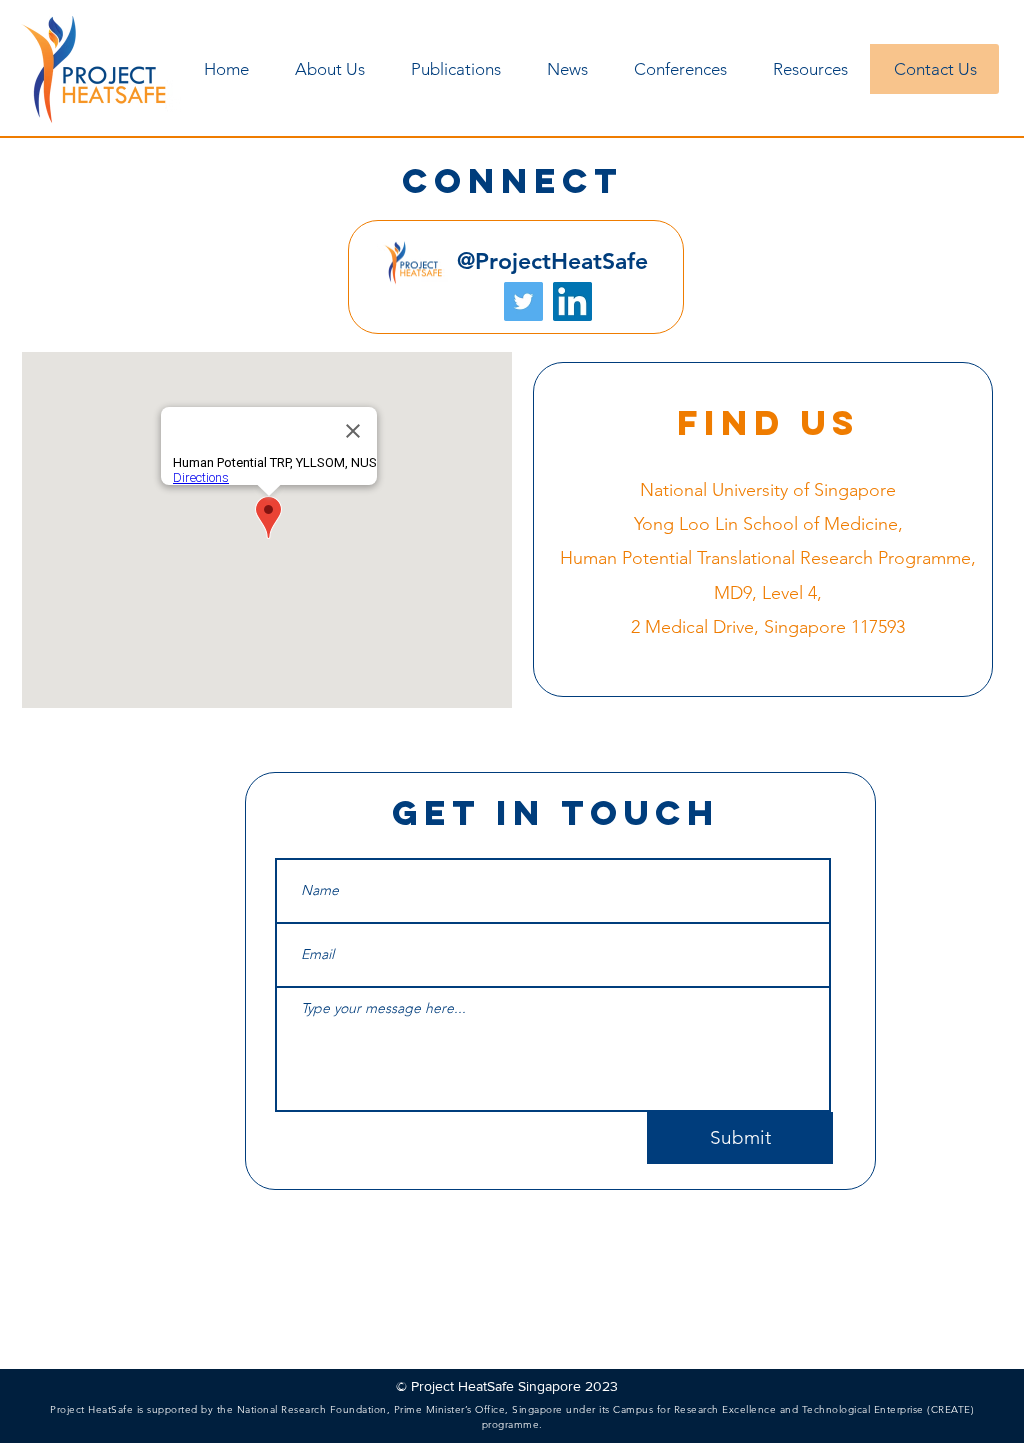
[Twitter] (523, 301)
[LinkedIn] (572, 301)
